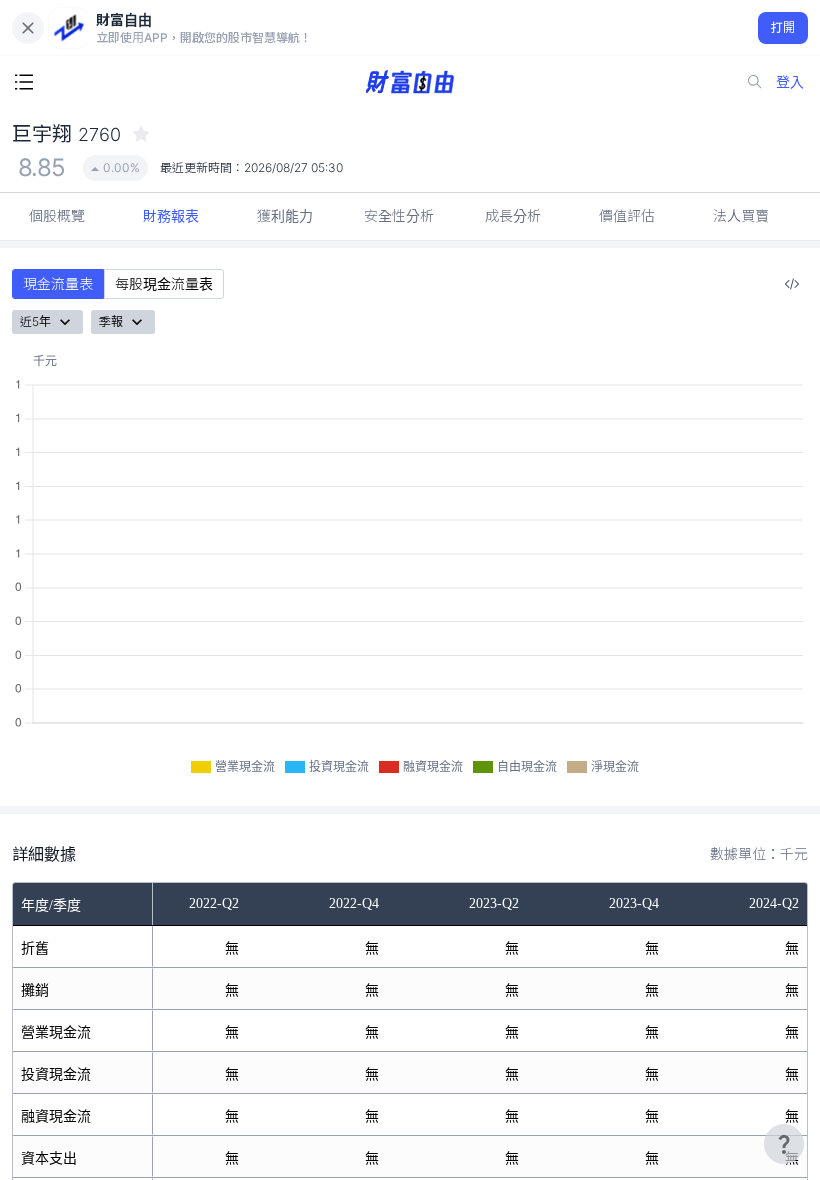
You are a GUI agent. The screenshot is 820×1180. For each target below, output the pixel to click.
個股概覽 (57, 215)
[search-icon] (755, 82)
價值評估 (627, 215)
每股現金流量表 (164, 283)
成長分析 (513, 215)
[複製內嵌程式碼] (792, 284)
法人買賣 (741, 215)
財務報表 (171, 215)
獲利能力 (285, 215)
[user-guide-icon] (784, 1144)
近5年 (35, 321)
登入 (790, 81)
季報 (111, 321)
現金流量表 (58, 283)
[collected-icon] (141, 134)
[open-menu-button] (24, 82)
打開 (783, 27)
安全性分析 (399, 215)
